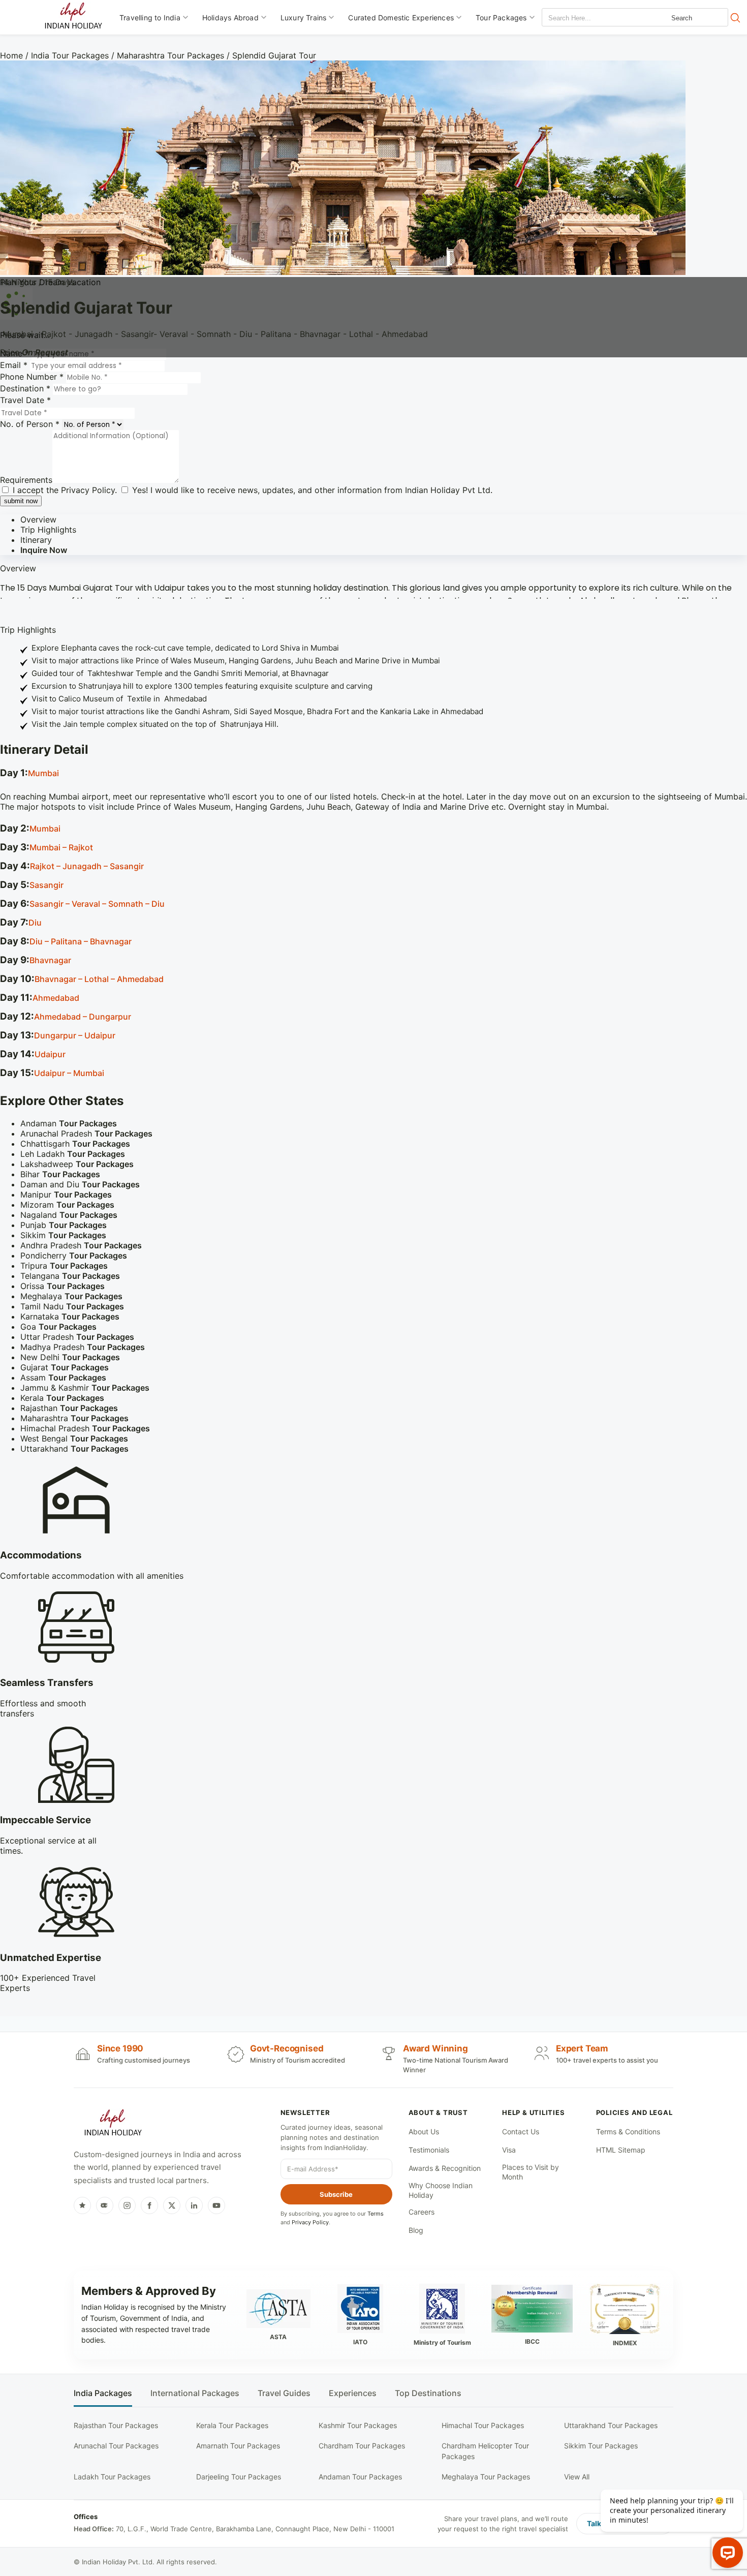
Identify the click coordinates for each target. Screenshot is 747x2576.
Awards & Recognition (445, 2168)
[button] (373, 774)
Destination (25, 388)
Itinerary (36, 540)
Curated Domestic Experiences (401, 18)
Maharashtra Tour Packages (170, 55)
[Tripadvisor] (105, 2205)
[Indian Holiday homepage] (113, 2124)
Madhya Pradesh (83, 1347)
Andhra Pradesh (81, 1245)
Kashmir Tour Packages (358, 2425)
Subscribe (336, 2194)
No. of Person (30, 424)
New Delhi (70, 1357)
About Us (424, 2132)
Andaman (69, 1123)
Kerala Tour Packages (232, 2425)
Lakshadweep (77, 1164)
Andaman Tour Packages (360, 2477)
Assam (63, 1377)
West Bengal (74, 1438)
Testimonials (429, 2150)
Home (11, 55)
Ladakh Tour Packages (112, 2477)
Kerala (62, 1398)
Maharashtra (74, 1418)
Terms (376, 2214)
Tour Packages (501, 18)
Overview (38, 519)
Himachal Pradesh (85, 1428)
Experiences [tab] (353, 2393)
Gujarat (65, 1367)
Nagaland (69, 1215)
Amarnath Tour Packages (238, 2446)
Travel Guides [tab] (284, 2393)
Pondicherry (74, 1255)
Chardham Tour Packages (362, 2446)
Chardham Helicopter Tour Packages (485, 2451)
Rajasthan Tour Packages (116, 2425)
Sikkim (63, 1235)
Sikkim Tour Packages (601, 2446)
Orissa (63, 1286)
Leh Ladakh (73, 1154)
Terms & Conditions (628, 2132)
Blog (416, 2230)
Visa (509, 2150)
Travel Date (25, 400)
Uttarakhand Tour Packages (611, 2425)
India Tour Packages (70, 55)
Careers (422, 2212)
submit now (21, 501)
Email (14, 365)
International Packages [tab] (195, 2393)
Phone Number (32, 377)
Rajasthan (69, 1408)
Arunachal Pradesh (86, 1133)
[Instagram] (127, 2205)
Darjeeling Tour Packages (239, 2477)
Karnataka (70, 1316)
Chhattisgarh (75, 1144)
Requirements (26, 480)
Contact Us (521, 2132)
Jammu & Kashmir (85, 1388)
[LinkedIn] (194, 2205)
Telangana (70, 1276)
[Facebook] (149, 2205)
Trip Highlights (48, 530)
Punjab (64, 1225)
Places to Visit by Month (531, 2172)
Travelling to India (150, 18)
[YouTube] (216, 2205)
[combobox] (588, 18)
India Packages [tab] (103, 2393)
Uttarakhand (74, 1449)
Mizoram (67, 1205)
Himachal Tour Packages (483, 2425)
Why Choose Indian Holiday (441, 2190)
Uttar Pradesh (77, 1337)
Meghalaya (71, 1296)
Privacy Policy (88, 490)
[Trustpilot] (82, 2205)
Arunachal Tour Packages (116, 2446)
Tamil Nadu (72, 1306)
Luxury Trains (304, 18)
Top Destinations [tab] (428, 2393)
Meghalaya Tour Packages (486, 2477)
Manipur (66, 1194)
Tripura (64, 1266)
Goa (58, 1327)
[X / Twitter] (172, 2205)
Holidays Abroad (230, 18)
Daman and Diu (80, 1184)
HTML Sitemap (621, 2150)
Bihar (60, 1174)
